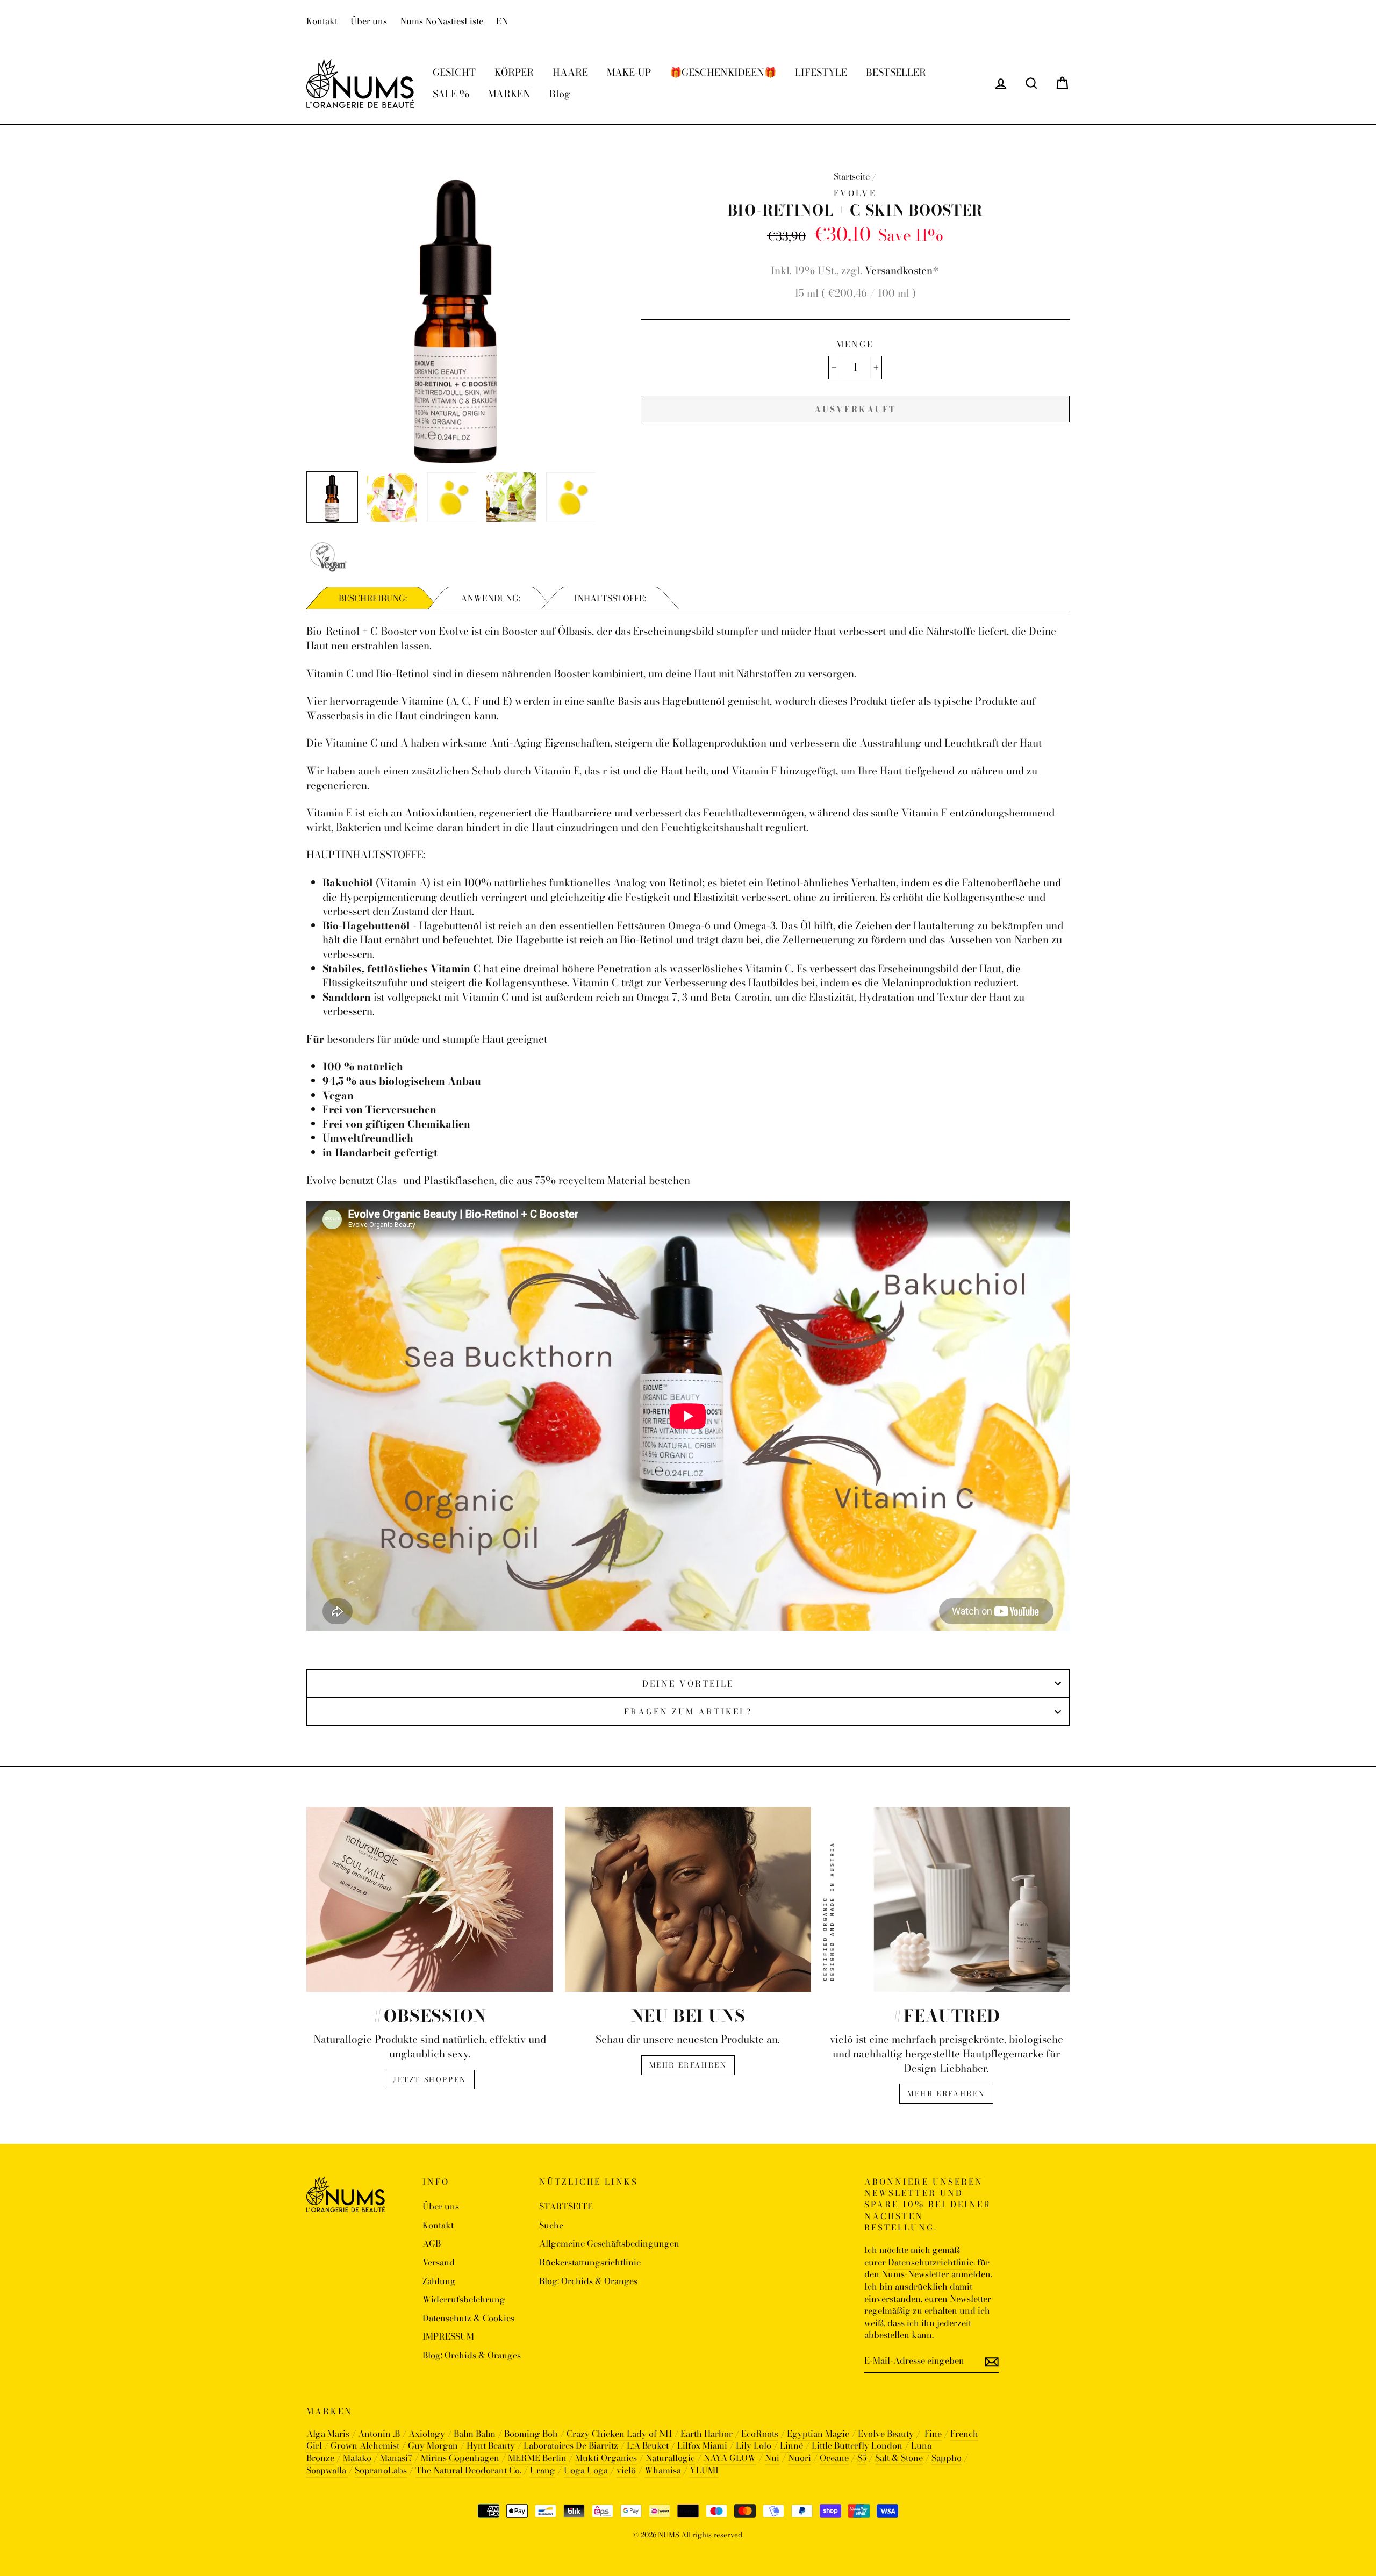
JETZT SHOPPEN (430, 2079)
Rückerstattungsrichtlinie (590, 2262)
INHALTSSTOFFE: (610, 598)
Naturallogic (670, 2458)
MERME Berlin (537, 2458)
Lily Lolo (754, 2445)
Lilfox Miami (702, 2445)
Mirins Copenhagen (460, 2458)
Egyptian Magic (818, 2434)
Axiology (427, 2434)
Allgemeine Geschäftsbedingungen (609, 2243)
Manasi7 (396, 2458)
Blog (560, 94)
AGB (432, 2243)
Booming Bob (531, 2434)
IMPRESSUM (448, 2336)
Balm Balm (475, 2434)
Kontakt (322, 21)
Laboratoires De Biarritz (571, 2445)
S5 (862, 2458)
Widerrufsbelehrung (464, 2299)
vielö (627, 2470)
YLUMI (704, 2470)
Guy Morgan (433, 2445)
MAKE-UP (629, 72)
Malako (357, 2458)
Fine (933, 2434)
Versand (439, 2262)
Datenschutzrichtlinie (931, 2262)
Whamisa (663, 2470)
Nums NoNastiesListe (442, 21)
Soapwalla (327, 2470)
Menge (855, 344)
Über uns (369, 21)
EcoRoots (760, 2434)
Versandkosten (899, 271)
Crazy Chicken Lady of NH (619, 2434)
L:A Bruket (648, 2445)
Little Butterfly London (857, 2445)
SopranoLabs (381, 2470)
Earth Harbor (707, 2434)
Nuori (800, 2458)
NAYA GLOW (730, 2458)
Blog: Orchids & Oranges (472, 2355)
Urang (543, 2470)
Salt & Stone (899, 2458)
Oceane (834, 2458)
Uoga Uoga (586, 2470)
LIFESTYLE (821, 72)
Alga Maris (328, 2434)
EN (502, 21)
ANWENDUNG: (490, 598)
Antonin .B (379, 2434)
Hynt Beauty (491, 2445)
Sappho (947, 2458)
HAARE (570, 72)
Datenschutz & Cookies (468, 2318)
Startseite (852, 176)
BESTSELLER (896, 72)
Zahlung (439, 2281)
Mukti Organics (606, 2458)
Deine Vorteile (688, 1684)
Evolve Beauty (886, 2434)
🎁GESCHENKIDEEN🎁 (723, 72)
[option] (456, 314)
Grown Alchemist (365, 2445)
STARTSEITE (566, 2206)
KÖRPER (514, 72)
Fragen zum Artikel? (688, 1712)
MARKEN (509, 94)
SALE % (451, 94)
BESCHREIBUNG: (373, 598)
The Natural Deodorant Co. (468, 2470)
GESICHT (454, 72)
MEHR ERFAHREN (688, 2065)
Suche (551, 2225)
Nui (772, 2458)
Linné (791, 2445)
